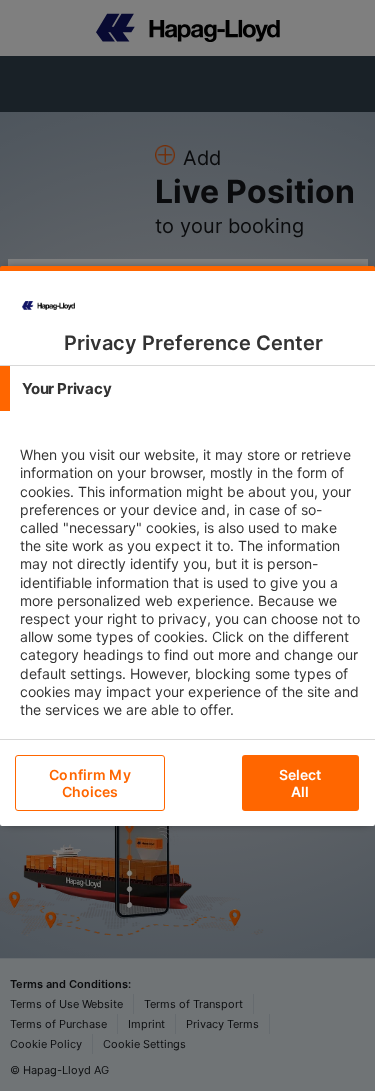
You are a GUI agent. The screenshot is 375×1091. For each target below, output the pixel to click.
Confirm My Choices (89, 783)
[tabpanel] (190, 600)
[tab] (187, 388)
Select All (300, 783)
